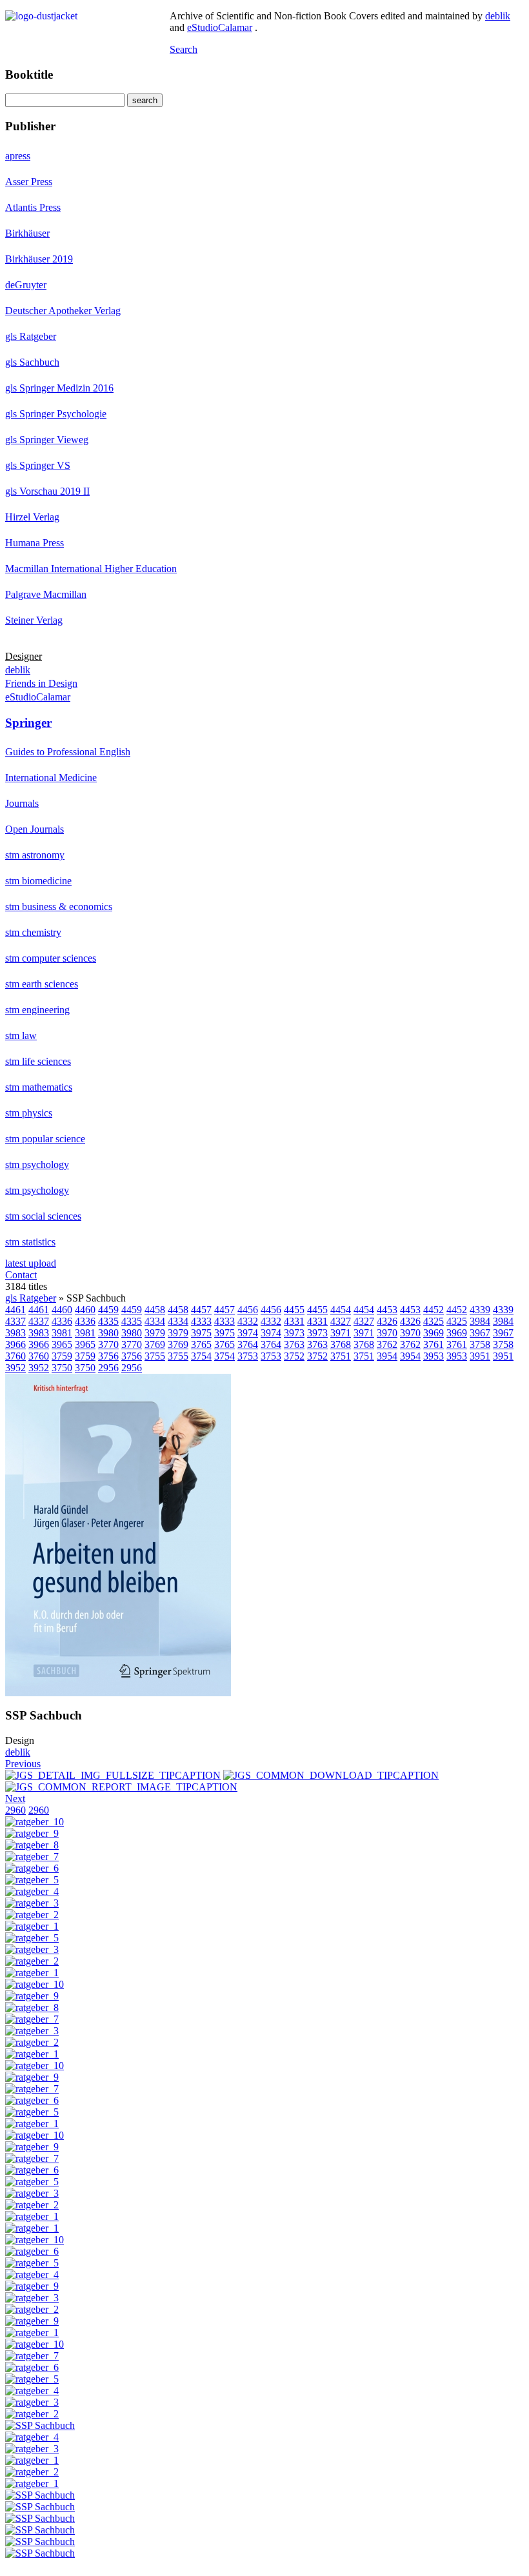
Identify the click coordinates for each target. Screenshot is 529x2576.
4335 (108, 1321)
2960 (15, 1810)
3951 (480, 1356)
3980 (108, 1333)
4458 (155, 1310)
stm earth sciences (42, 984)
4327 (341, 1321)
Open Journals (35, 829)
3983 (15, 1333)
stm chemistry (33, 932)
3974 (248, 1333)
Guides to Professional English (68, 752)
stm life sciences (38, 1061)
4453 (387, 1310)
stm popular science (45, 1139)
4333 (201, 1321)
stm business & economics (59, 907)
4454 (341, 1310)
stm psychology (37, 1164)
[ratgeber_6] (32, 1868)
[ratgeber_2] (32, 1915)
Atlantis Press (33, 207)
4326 (387, 1321)
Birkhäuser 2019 (39, 259)
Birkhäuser (27, 233)
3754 (201, 1356)
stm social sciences (43, 1216)
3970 (387, 1333)
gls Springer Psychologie (56, 414)
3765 (201, 1344)
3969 (434, 1333)
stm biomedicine (38, 881)
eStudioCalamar (220, 27)
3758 (480, 1344)
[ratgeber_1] (32, 1926)
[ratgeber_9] (32, 1833)
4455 (294, 1310)
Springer (28, 723)
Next (15, 1798)
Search (184, 49)
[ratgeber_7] (32, 1857)
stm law (21, 1035)
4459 (108, 1310)
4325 (434, 1321)
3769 (155, 1344)
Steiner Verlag (34, 620)
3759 (62, 1356)
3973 (294, 1333)
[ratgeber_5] (32, 1880)
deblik (498, 16)
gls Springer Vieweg (47, 440)
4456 (248, 1310)
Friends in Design (41, 683)
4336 (62, 1321)
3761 (434, 1344)
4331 (294, 1321)
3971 (341, 1333)
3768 (341, 1344)
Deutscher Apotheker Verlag (63, 311)
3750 (62, 1368)
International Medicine (51, 778)
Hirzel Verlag (32, 517)
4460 (62, 1310)
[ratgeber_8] (32, 1845)
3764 (248, 1344)
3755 (155, 1356)
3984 (480, 1321)
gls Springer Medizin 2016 (59, 388)
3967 (480, 1333)
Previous (23, 1764)
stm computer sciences (51, 958)
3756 (108, 1356)
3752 (294, 1356)
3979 (155, 1333)
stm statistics (30, 1242)
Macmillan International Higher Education (91, 569)
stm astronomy (35, 855)
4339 (480, 1310)
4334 (155, 1321)
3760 (15, 1356)
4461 (15, 1310)
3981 (62, 1333)
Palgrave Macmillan (46, 594)
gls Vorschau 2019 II (47, 491)
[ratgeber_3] (32, 1903)
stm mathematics (39, 1087)
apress (18, 156)
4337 (15, 1321)
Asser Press (29, 182)
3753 (248, 1356)
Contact (21, 1275)
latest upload (31, 1263)
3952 (15, 1368)
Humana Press (35, 543)
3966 (15, 1344)
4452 (434, 1310)
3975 (201, 1333)
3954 (387, 1356)
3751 (341, 1356)
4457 (201, 1310)
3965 (62, 1344)
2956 (108, 1368)
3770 (108, 1344)
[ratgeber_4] (32, 1891)
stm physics (29, 1113)
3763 (294, 1344)
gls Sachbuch (32, 362)
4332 (248, 1321)
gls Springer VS (38, 465)
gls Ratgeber (31, 336)
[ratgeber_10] (35, 1822)
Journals (22, 803)
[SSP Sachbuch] (118, 1693)
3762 (387, 1344)
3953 (434, 1356)
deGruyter (26, 285)
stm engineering (37, 1010)
